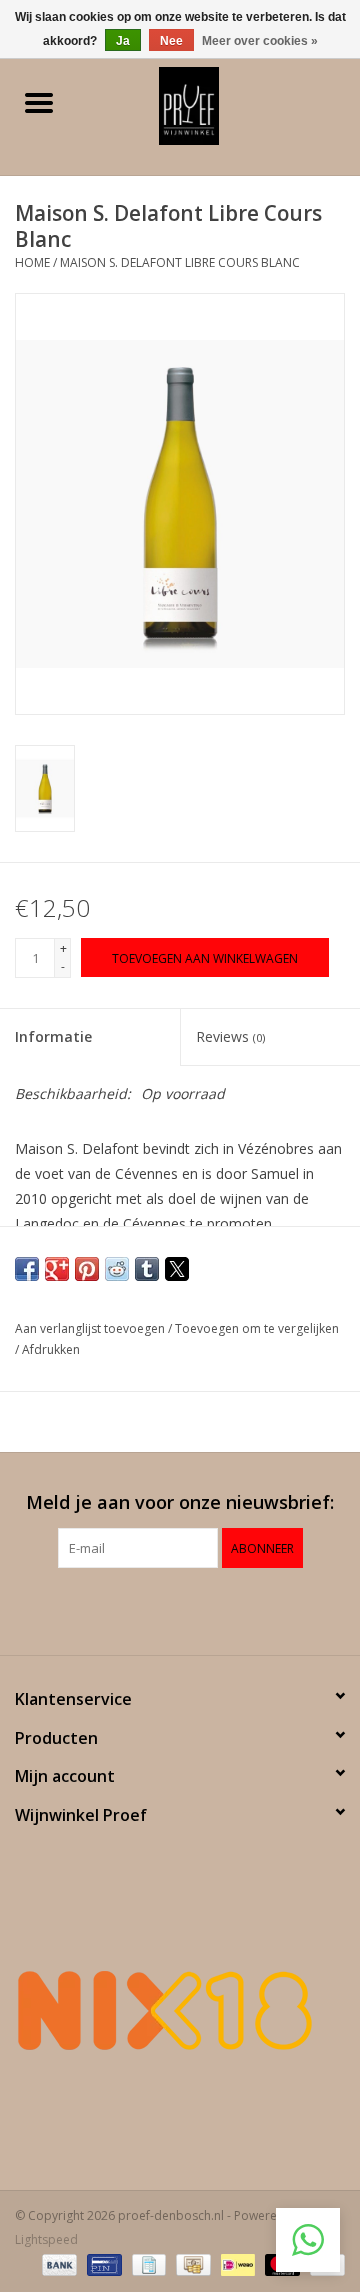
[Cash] (191, 2264)
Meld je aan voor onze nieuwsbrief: (180, 1502)
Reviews (230, 1036)
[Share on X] (177, 1269)
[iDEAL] (236, 2264)
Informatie (53, 1036)
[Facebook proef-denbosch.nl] (162, 1609)
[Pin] (102, 2264)
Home (32, 262)
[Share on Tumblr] (147, 1269)
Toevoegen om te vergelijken (257, 1328)
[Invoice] (147, 2264)
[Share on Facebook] (27, 1269)
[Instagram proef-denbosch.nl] (198, 1609)
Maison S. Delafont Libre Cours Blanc (180, 262)
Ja (123, 41)
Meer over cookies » (260, 41)
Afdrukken (51, 1349)
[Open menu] (39, 102)
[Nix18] (180, 2010)
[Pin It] (87, 1269)
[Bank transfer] (57, 2264)
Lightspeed (46, 2239)
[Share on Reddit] (117, 1269)
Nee (171, 41)
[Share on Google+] (57, 1269)
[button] (308, 2240)
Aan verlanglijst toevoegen (91, 1328)
